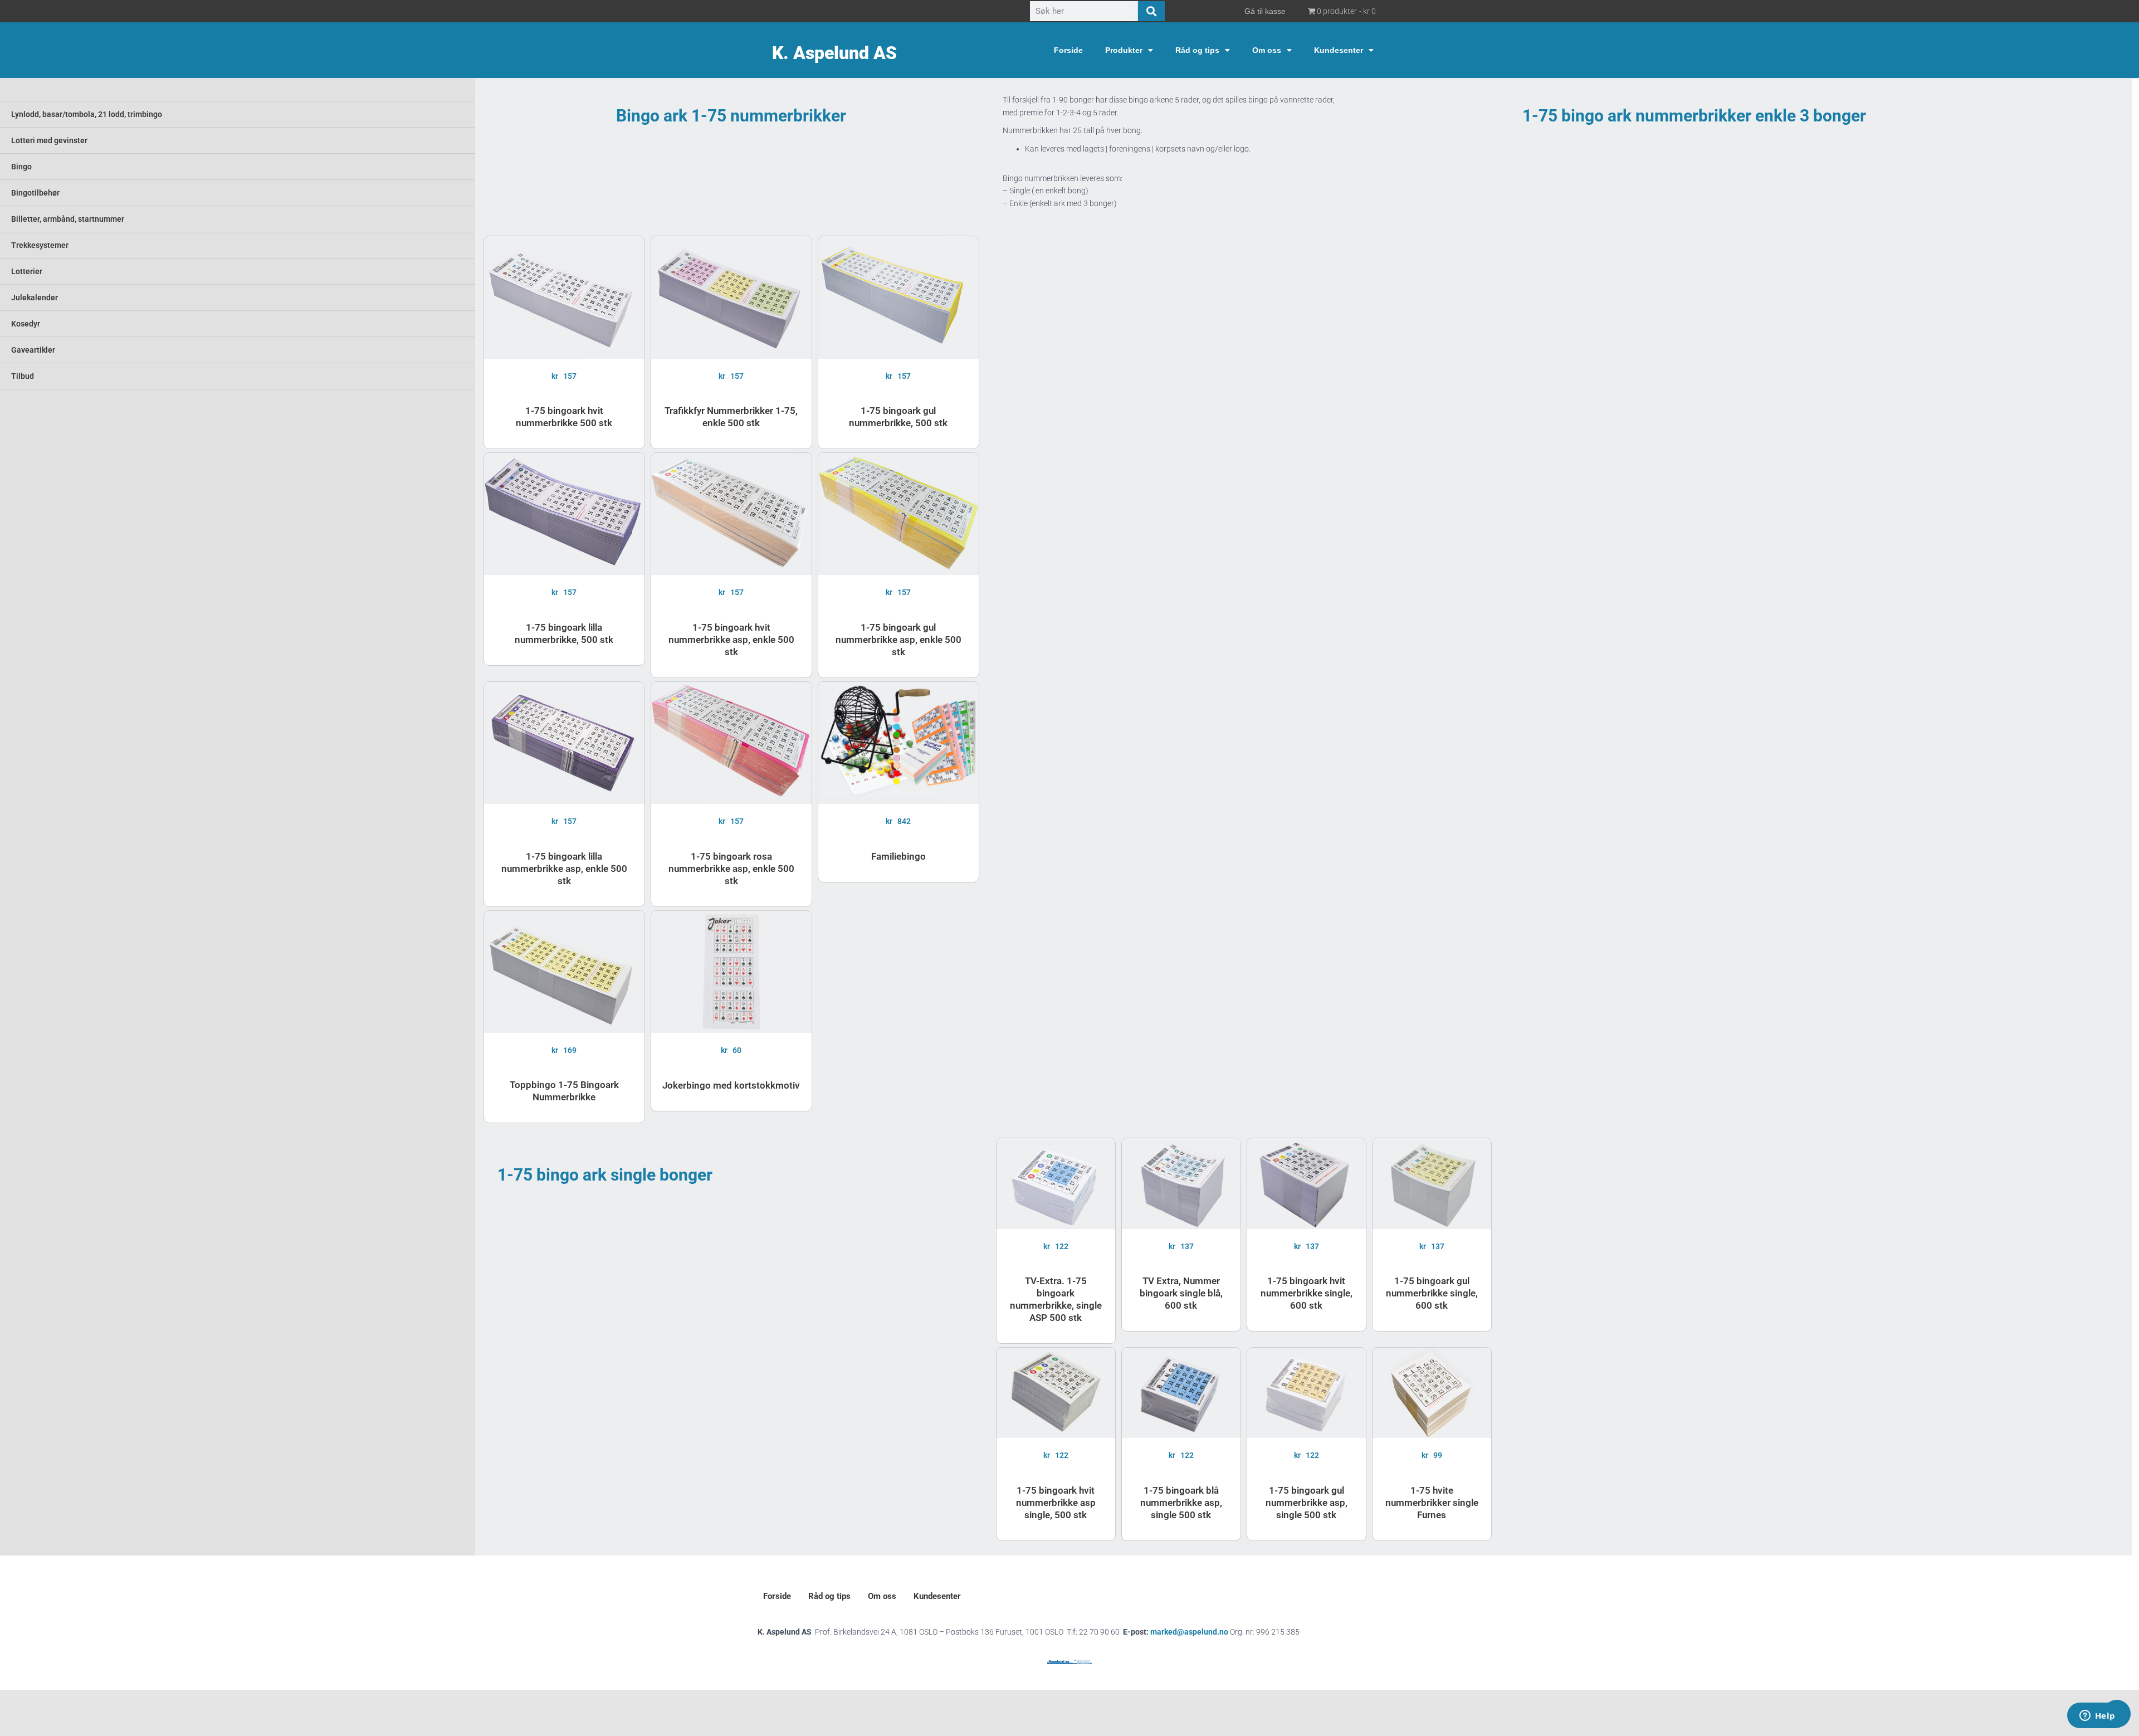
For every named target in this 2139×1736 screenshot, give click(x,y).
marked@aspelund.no (1225, 1632)
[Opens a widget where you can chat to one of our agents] (2097, 1717)
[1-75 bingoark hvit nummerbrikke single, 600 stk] (1307, 1183)
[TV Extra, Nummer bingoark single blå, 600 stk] (1181, 1183)
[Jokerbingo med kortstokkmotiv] (731, 972)
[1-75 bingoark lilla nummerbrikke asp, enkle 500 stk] (564, 743)
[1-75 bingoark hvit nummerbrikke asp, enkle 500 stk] (731, 514)
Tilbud (23, 376)
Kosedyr (26, 324)
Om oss (1267, 50)
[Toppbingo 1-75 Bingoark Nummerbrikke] (564, 972)
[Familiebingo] (898, 743)
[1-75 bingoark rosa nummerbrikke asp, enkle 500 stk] (731, 743)
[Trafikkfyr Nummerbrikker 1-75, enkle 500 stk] (731, 297)
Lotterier (27, 271)
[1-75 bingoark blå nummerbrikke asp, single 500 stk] (1181, 1393)
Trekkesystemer (40, 245)
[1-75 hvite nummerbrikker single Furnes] (1432, 1393)
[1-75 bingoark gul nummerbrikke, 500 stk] (898, 297)
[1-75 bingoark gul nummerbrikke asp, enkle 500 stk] (898, 514)
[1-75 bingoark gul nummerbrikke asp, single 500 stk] (1307, 1393)
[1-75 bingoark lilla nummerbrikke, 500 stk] (564, 514)
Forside (1068, 50)
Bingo (21, 167)
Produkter (1124, 50)
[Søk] (1151, 11)
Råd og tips (1197, 50)
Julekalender (35, 298)
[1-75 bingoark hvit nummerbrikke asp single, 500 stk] (1056, 1393)
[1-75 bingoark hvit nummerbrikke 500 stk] (564, 297)
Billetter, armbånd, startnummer (68, 219)
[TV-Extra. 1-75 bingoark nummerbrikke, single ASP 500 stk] (1056, 1183)
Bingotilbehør (35, 193)
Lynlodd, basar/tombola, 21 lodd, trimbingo (87, 114)
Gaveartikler (33, 350)
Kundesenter (1339, 50)
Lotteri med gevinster (49, 140)
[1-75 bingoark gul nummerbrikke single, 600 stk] (1432, 1183)
